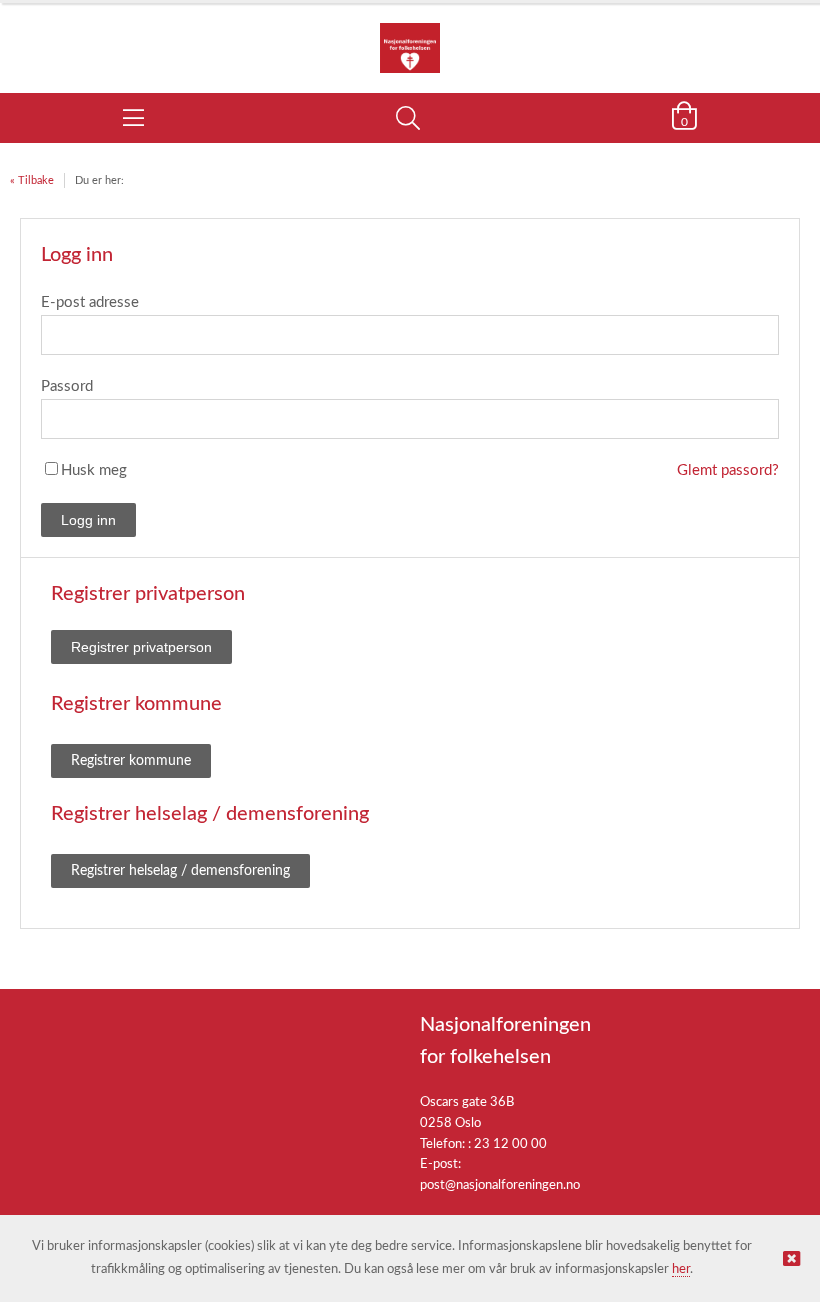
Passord (67, 386)
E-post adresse (90, 302)
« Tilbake (32, 180)
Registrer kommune (131, 761)
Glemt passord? (728, 470)
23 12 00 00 (510, 1144)
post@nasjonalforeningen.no (500, 1185)
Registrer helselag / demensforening (180, 871)
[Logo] (410, 38)
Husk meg (94, 470)
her (681, 1269)
